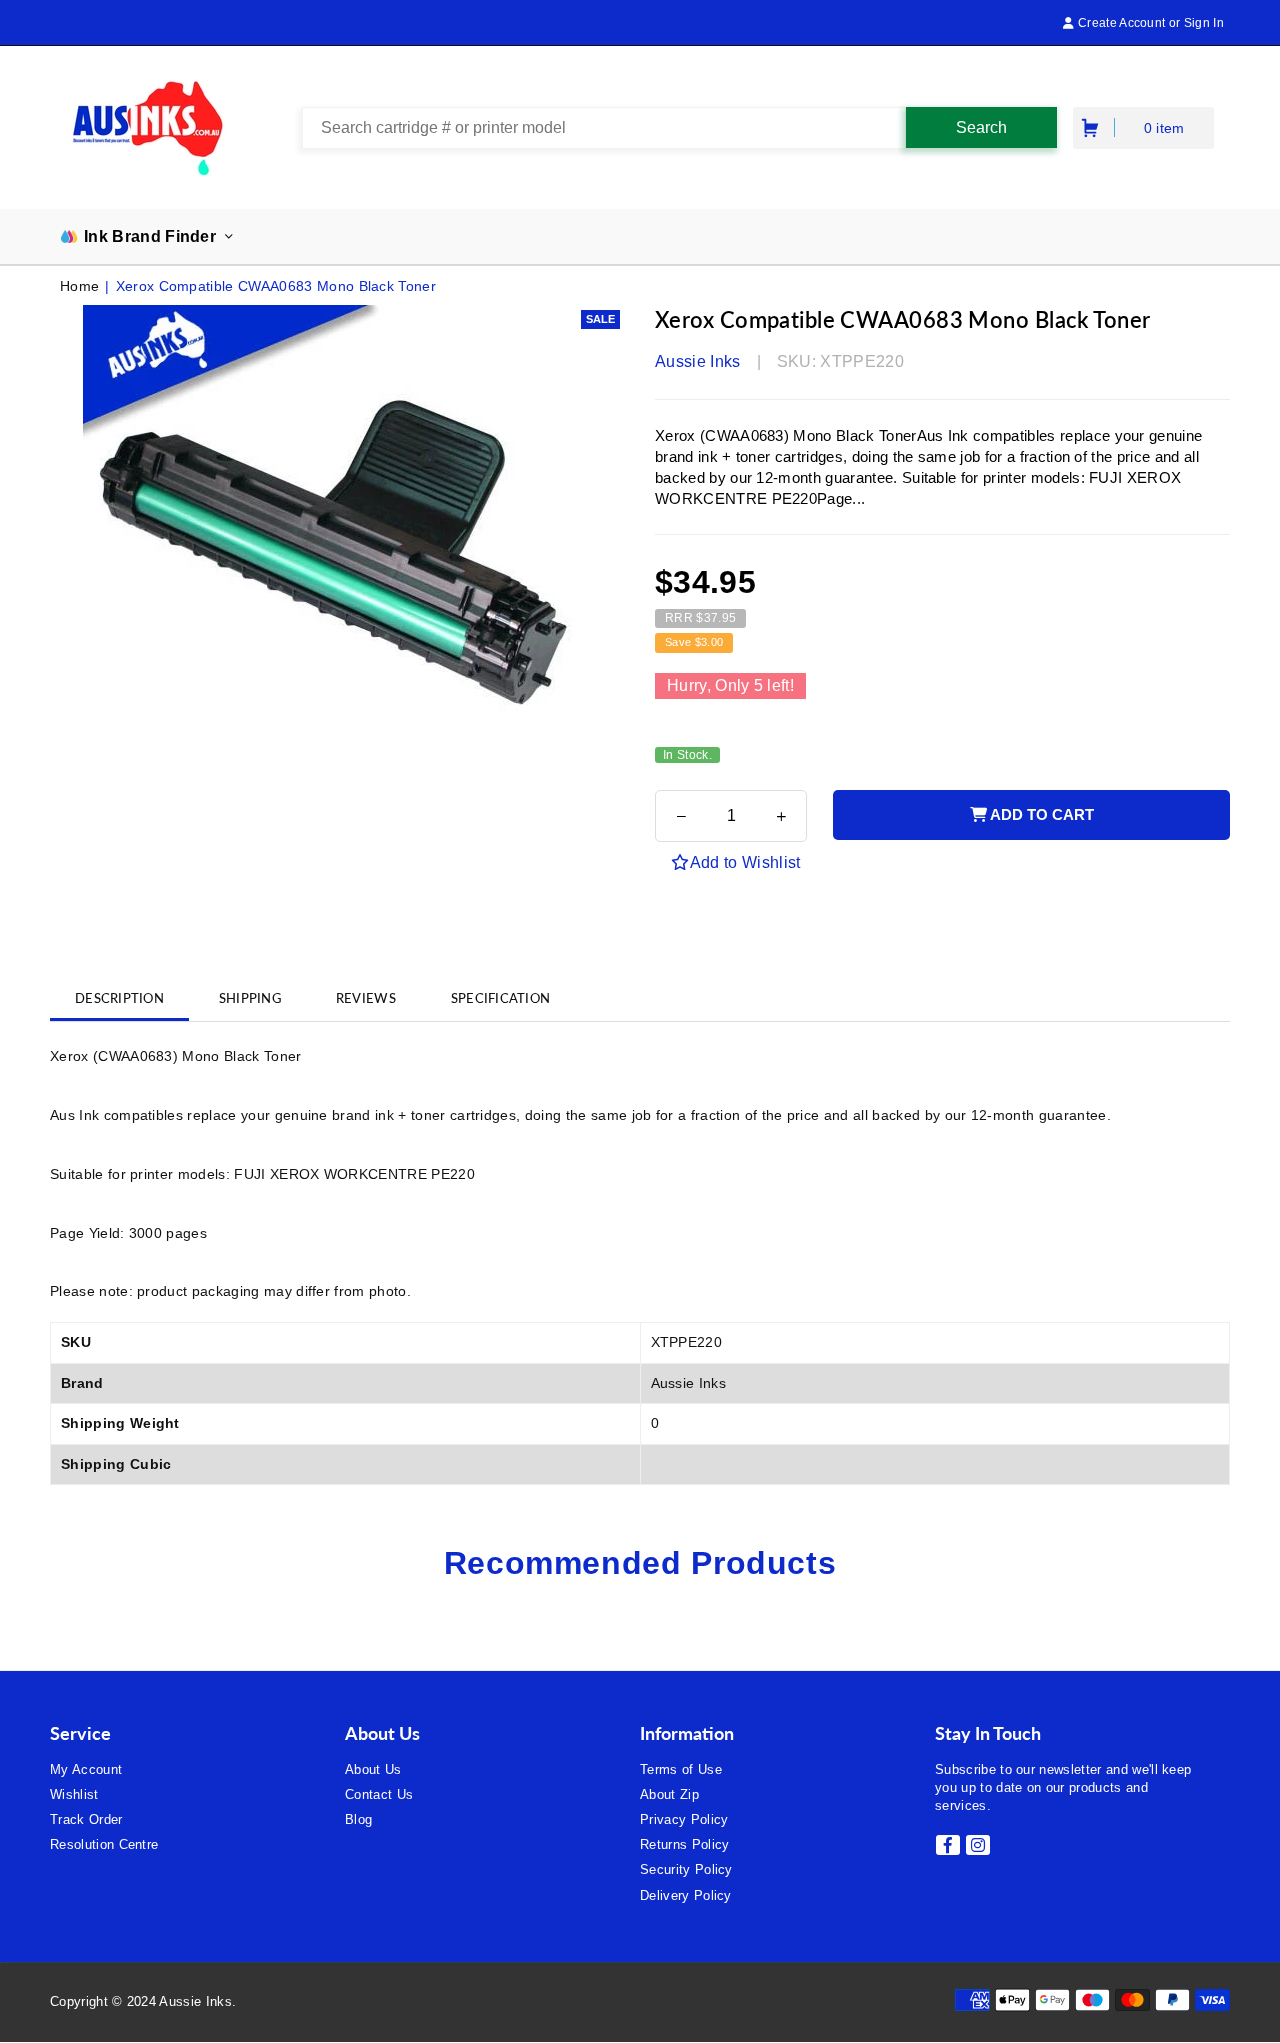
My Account (86, 1769)
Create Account (1120, 23)
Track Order (86, 1819)
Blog (358, 1819)
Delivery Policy (686, 1895)
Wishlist (74, 1794)
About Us (373, 1769)
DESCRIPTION (119, 998)
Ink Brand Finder (150, 236)
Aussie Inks (698, 361)
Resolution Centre (104, 1844)
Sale (600, 319)
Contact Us (379, 1794)
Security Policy (686, 1869)
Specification (500, 998)
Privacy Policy (684, 1819)
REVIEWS (366, 998)
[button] (1092, 127)
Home (79, 286)
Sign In (1204, 23)
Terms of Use (681, 1769)
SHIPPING (250, 998)
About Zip (669, 1794)
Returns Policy (684, 1844)
